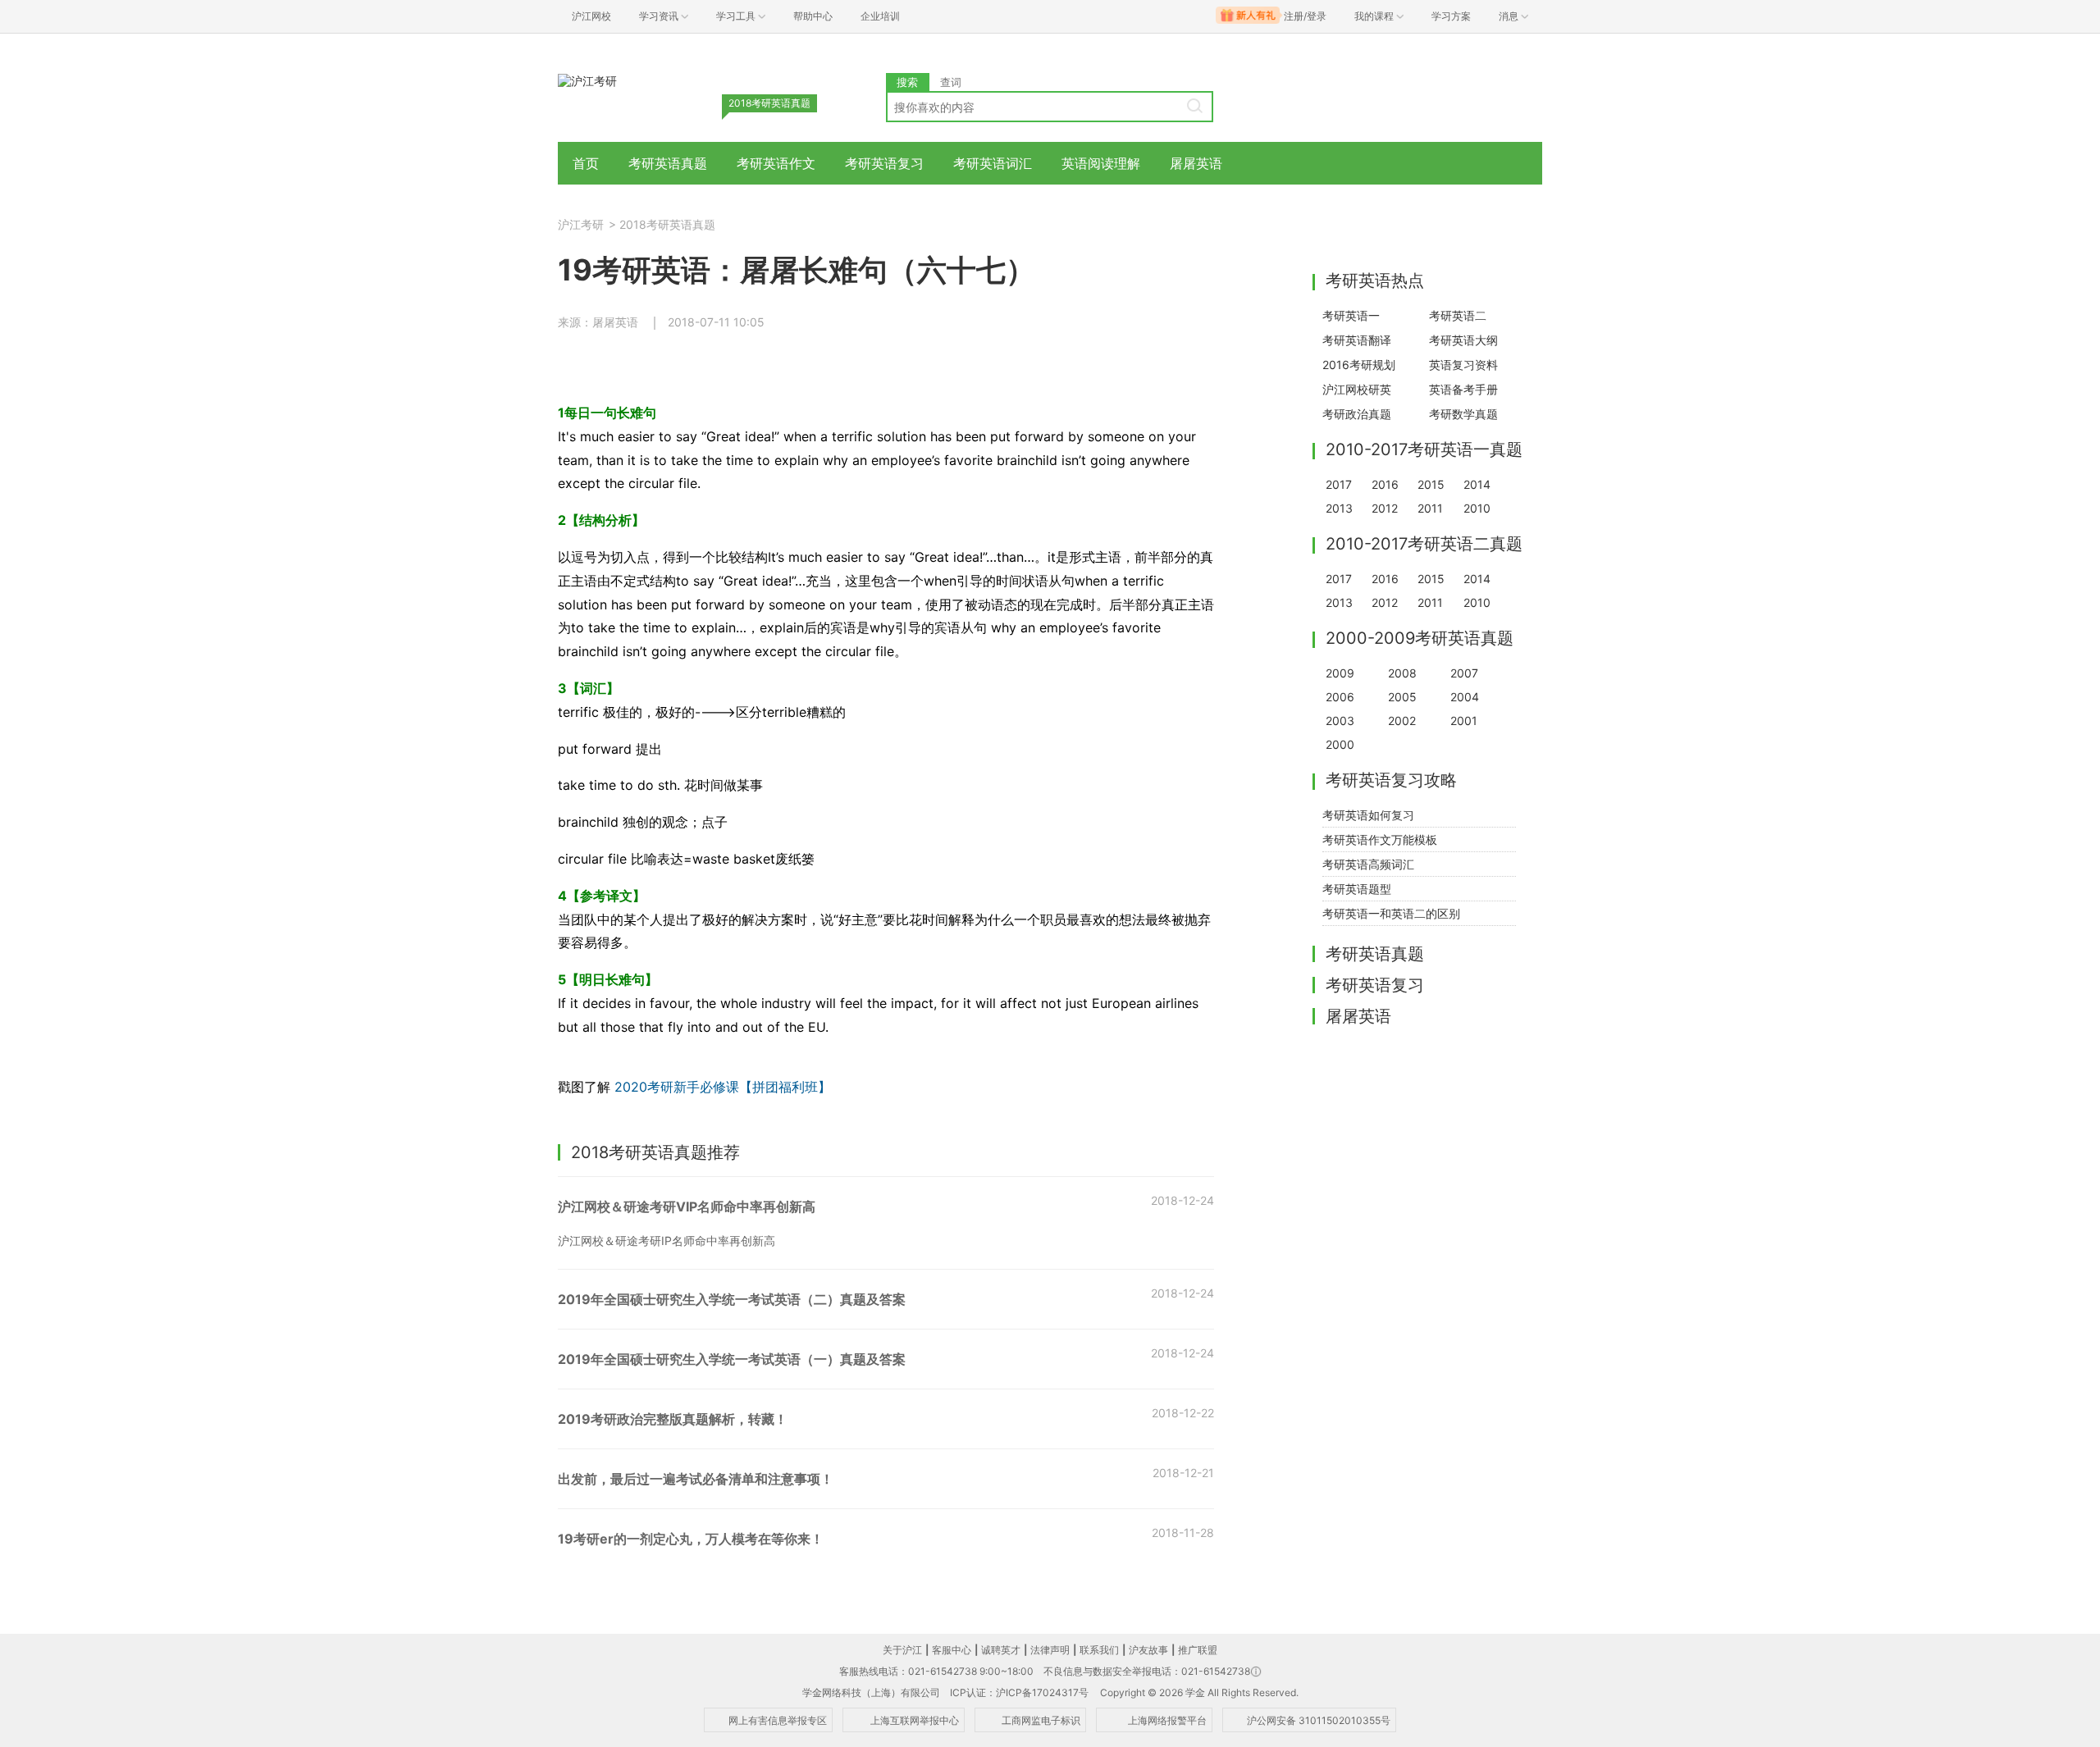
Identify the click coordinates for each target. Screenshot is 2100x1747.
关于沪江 (902, 1650)
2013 (1339, 508)
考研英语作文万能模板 (1380, 839)
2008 (1402, 673)
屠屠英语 (1196, 163)
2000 (1340, 744)
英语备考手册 (1463, 389)
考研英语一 (1351, 315)
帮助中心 (813, 16)
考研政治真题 (1357, 414)
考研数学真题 (1463, 414)
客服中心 (952, 1650)
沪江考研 (581, 224)
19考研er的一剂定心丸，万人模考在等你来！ (691, 1539)
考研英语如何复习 (1368, 815)
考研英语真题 (668, 163)
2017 (1339, 484)
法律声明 (1050, 1650)
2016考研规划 (1359, 365)
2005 (1402, 697)
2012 (1385, 508)
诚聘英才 (1001, 1650)
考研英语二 (1458, 315)
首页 (586, 163)
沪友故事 (1148, 1650)
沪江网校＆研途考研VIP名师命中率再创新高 (687, 1206)
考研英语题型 (1357, 889)
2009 (1340, 673)
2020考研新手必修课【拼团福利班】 (721, 1087)
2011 (1430, 508)
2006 (1340, 697)
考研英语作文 (776, 163)
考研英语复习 (884, 163)
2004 (1465, 697)
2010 (1477, 508)
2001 (1464, 721)
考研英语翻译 (1357, 340)
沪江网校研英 (1357, 389)
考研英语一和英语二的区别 (1391, 913)
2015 (1431, 484)
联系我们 (1099, 1650)
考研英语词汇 (993, 163)
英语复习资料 (1463, 365)
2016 (1385, 484)
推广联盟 (1198, 1650)
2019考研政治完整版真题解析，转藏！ (673, 1419)
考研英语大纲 (1463, 340)
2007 (1464, 673)
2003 (1340, 721)
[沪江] (587, 80)
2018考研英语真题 (667, 224)
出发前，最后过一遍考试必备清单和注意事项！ (696, 1479)
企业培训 (880, 16)
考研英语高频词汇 (1368, 864)
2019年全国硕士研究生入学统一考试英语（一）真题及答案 (732, 1359)
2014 (1477, 484)
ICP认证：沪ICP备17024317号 (1019, 1692)
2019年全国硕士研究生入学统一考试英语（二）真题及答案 (732, 1299)
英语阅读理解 (1101, 163)
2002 (1402, 721)
